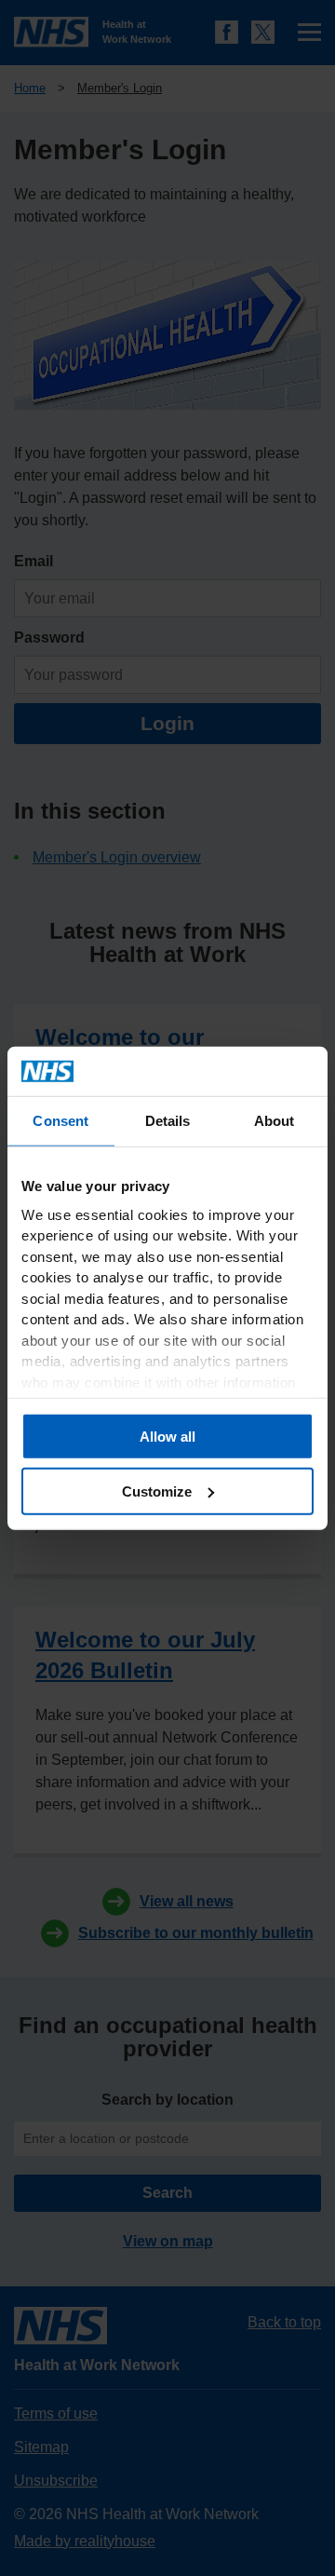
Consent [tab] (60, 1120)
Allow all (167, 1437)
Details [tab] (168, 1120)
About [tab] (275, 1120)
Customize (157, 1491)
